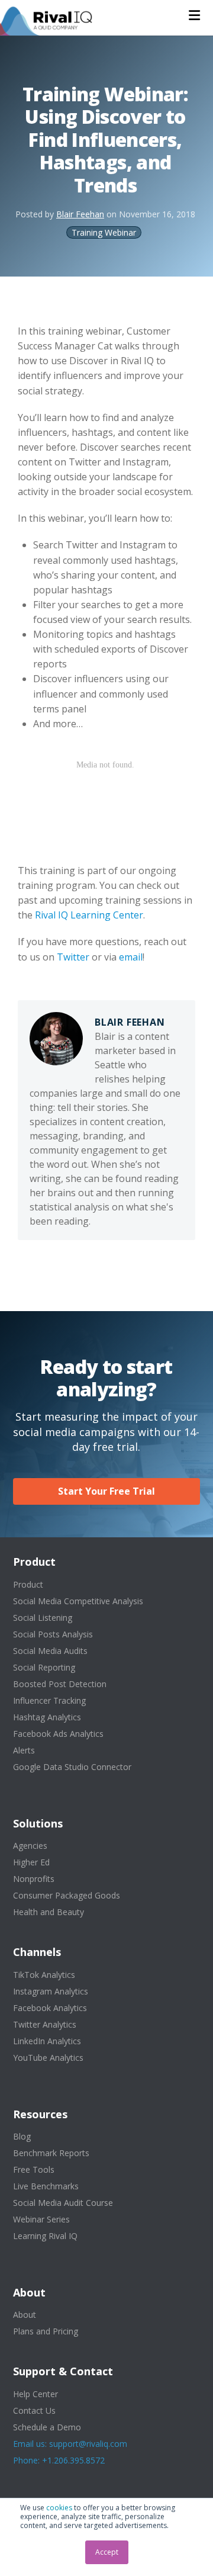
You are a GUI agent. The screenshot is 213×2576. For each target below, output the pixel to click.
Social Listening (43, 1618)
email (131, 957)
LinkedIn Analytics (47, 2041)
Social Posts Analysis (53, 1634)
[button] (194, 15)
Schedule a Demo (47, 2427)
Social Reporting (44, 1667)
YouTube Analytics (48, 2058)
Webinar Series (41, 2219)
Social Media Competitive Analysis (78, 1601)
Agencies (30, 1846)
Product (28, 1584)
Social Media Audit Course (63, 2203)
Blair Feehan (80, 214)
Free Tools (34, 2169)
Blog (22, 2136)
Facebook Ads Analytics (58, 1734)
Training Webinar (104, 232)
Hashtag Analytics (47, 1717)
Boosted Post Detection (60, 1684)
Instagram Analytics (51, 1991)
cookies (59, 2508)
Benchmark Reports (51, 2153)
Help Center (35, 2394)
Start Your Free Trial (106, 1491)
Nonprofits (34, 1879)
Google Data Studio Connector (72, 1767)
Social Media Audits (50, 1651)
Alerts (24, 1750)
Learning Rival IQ (45, 2236)
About (25, 2315)
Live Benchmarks (46, 2186)
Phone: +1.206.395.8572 (59, 2460)
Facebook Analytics (50, 2008)
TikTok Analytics (44, 1975)
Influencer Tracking (49, 1700)
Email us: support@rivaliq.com (70, 2444)
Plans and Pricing (46, 2331)
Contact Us (34, 2410)
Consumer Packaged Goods (67, 1895)
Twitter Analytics (45, 2024)
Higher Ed (31, 1862)
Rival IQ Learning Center (89, 915)
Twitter (73, 957)
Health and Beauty (49, 1912)
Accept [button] (107, 2552)
